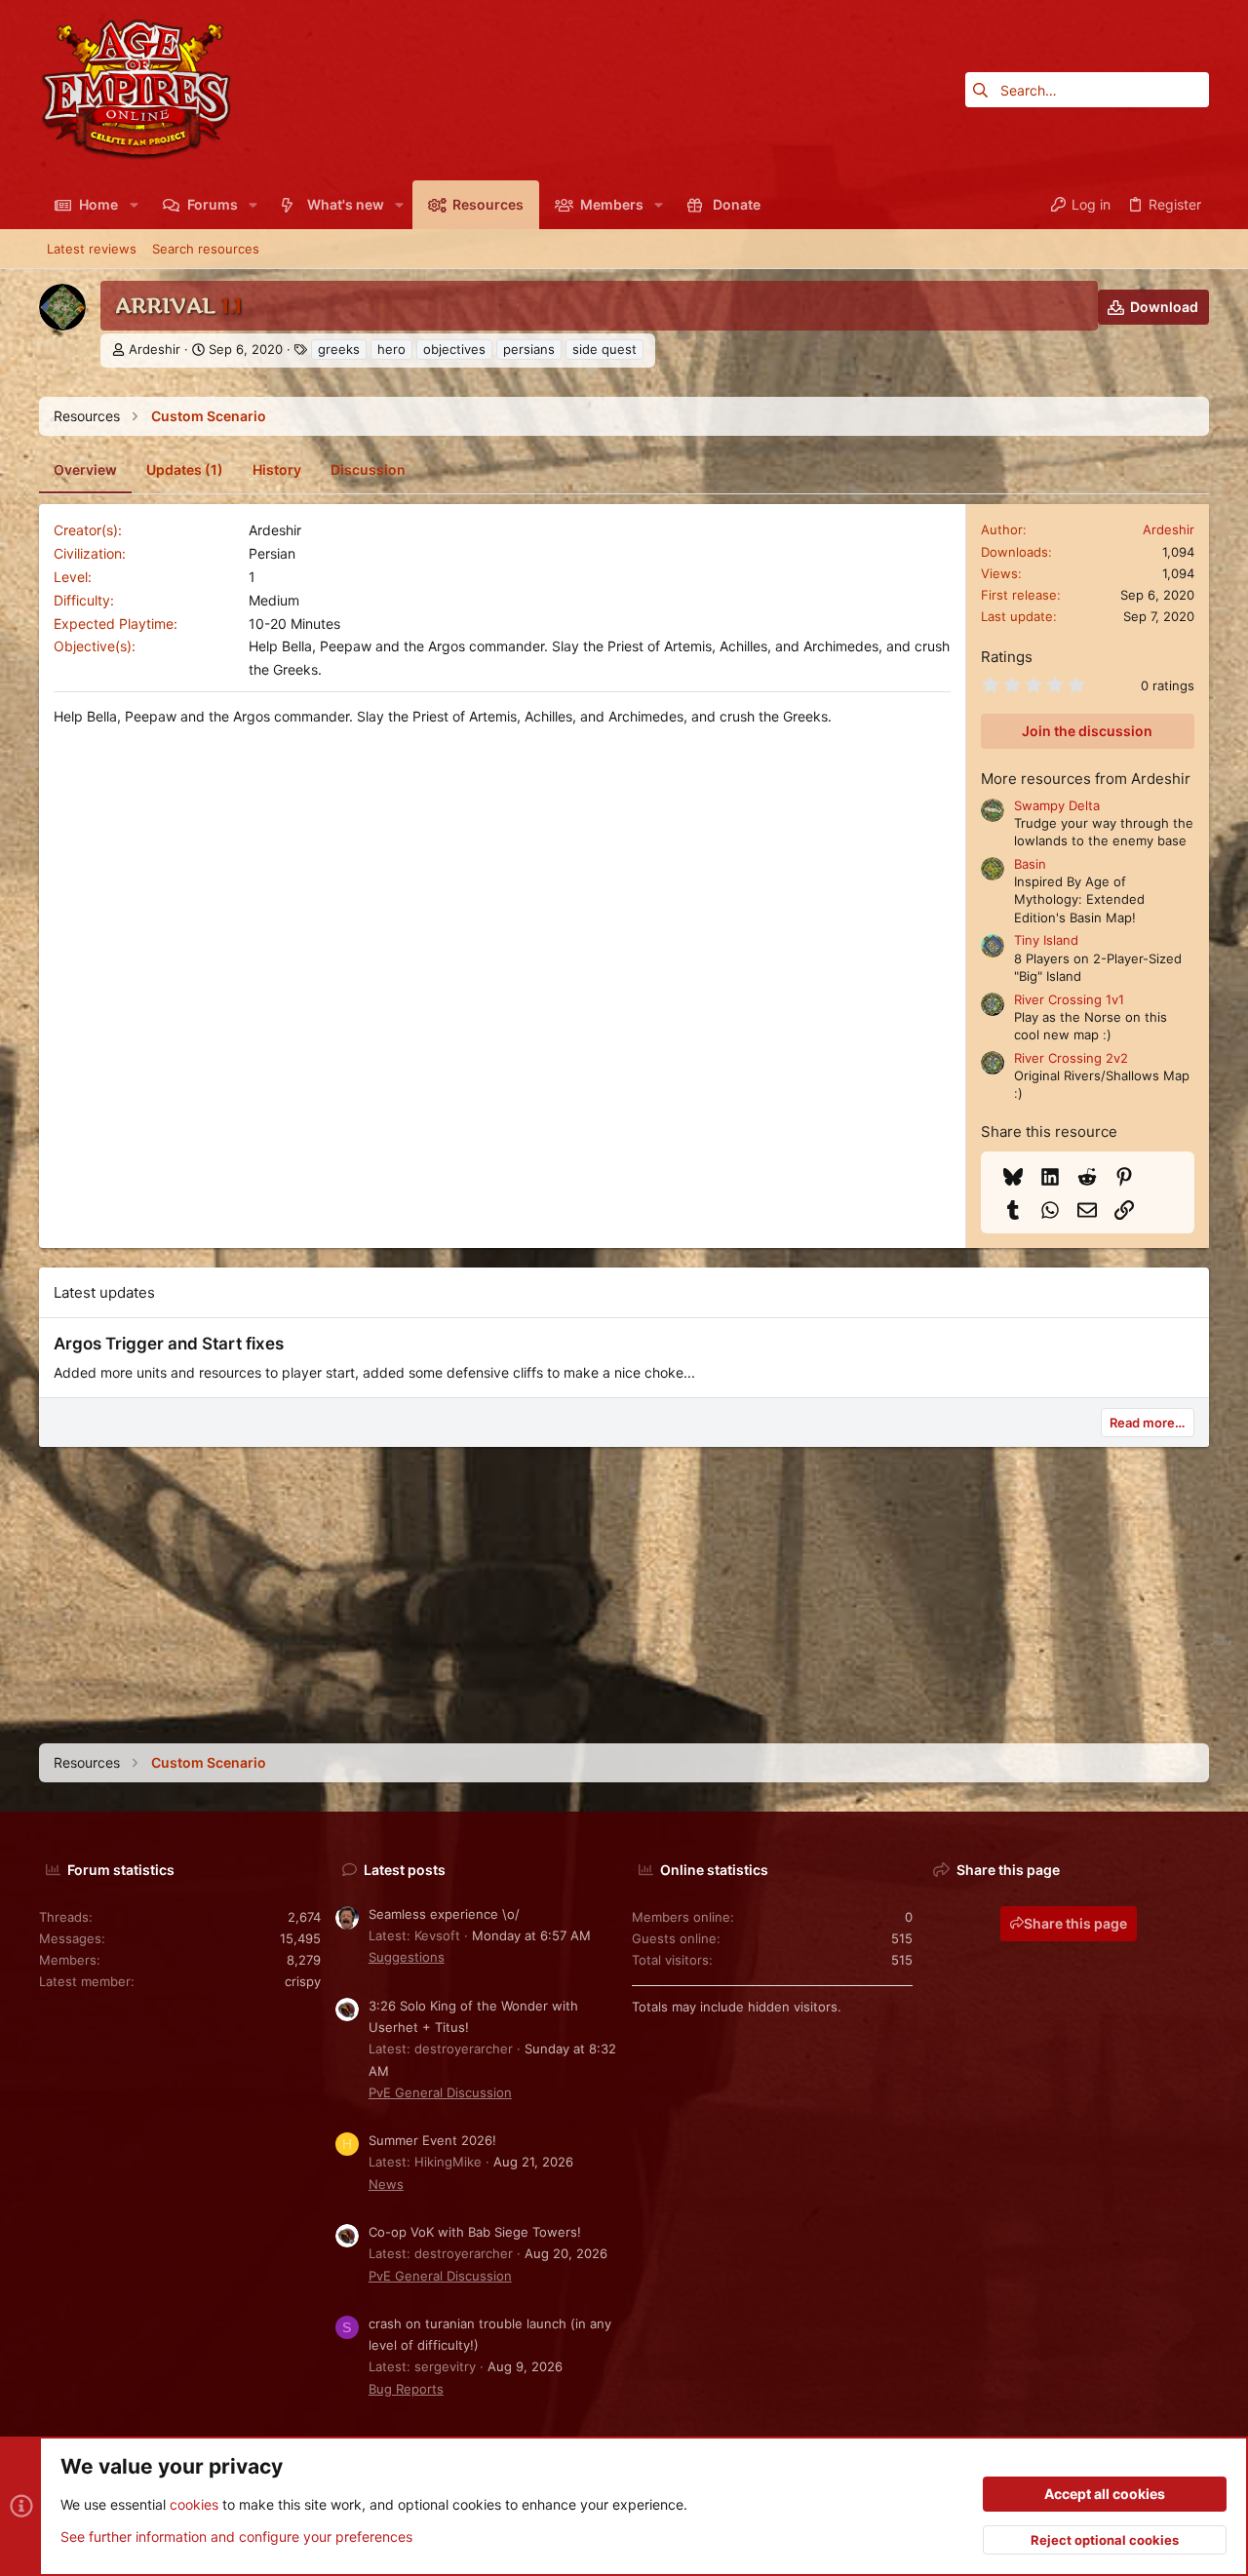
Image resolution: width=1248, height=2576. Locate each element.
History (277, 469)
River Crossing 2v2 (1071, 1058)
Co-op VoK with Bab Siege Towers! (475, 2232)
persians (529, 349)
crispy (303, 1981)
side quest (604, 349)
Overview (85, 469)
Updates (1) (185, 469)
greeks (339, 349)
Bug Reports (406, 2389)
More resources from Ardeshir (1086, 779)
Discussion (368, 469)
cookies (194, 2504)
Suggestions (407, 1957)
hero (391, 349)
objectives (454, 349)
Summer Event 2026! (432, 2140)
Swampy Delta (1057, 805)
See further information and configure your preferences (236, 2537)
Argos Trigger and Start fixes (169, 1344)
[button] (133, 205)
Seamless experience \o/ (444, 1914)
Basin (1030, 864)
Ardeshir (155, 349)
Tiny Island (1046, 940)
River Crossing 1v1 (1069, 999)
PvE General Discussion (440, 2092)
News (386, 2184)
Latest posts (405, 1870)
